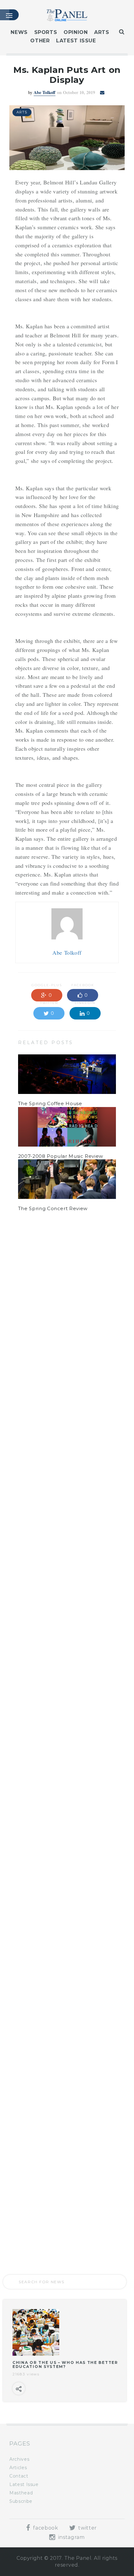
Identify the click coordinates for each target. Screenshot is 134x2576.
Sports (46, 32)
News (19, 32)
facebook (45, 2528)
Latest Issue (76, 41)
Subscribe (21, 2501)
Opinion (76, 32)
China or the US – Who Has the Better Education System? (65, 2365)
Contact (19, 2476)
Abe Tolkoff (45, 92)
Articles (18, 2468)
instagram (71, 2537)
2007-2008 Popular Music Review (61, 1156)
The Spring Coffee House (50, 1103)
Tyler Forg (45, 1264)
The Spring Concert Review (53, 1208)
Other (40, 41)
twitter (87, 2528)
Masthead (21, 2493)
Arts (102, 32)
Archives (19, 2459)
